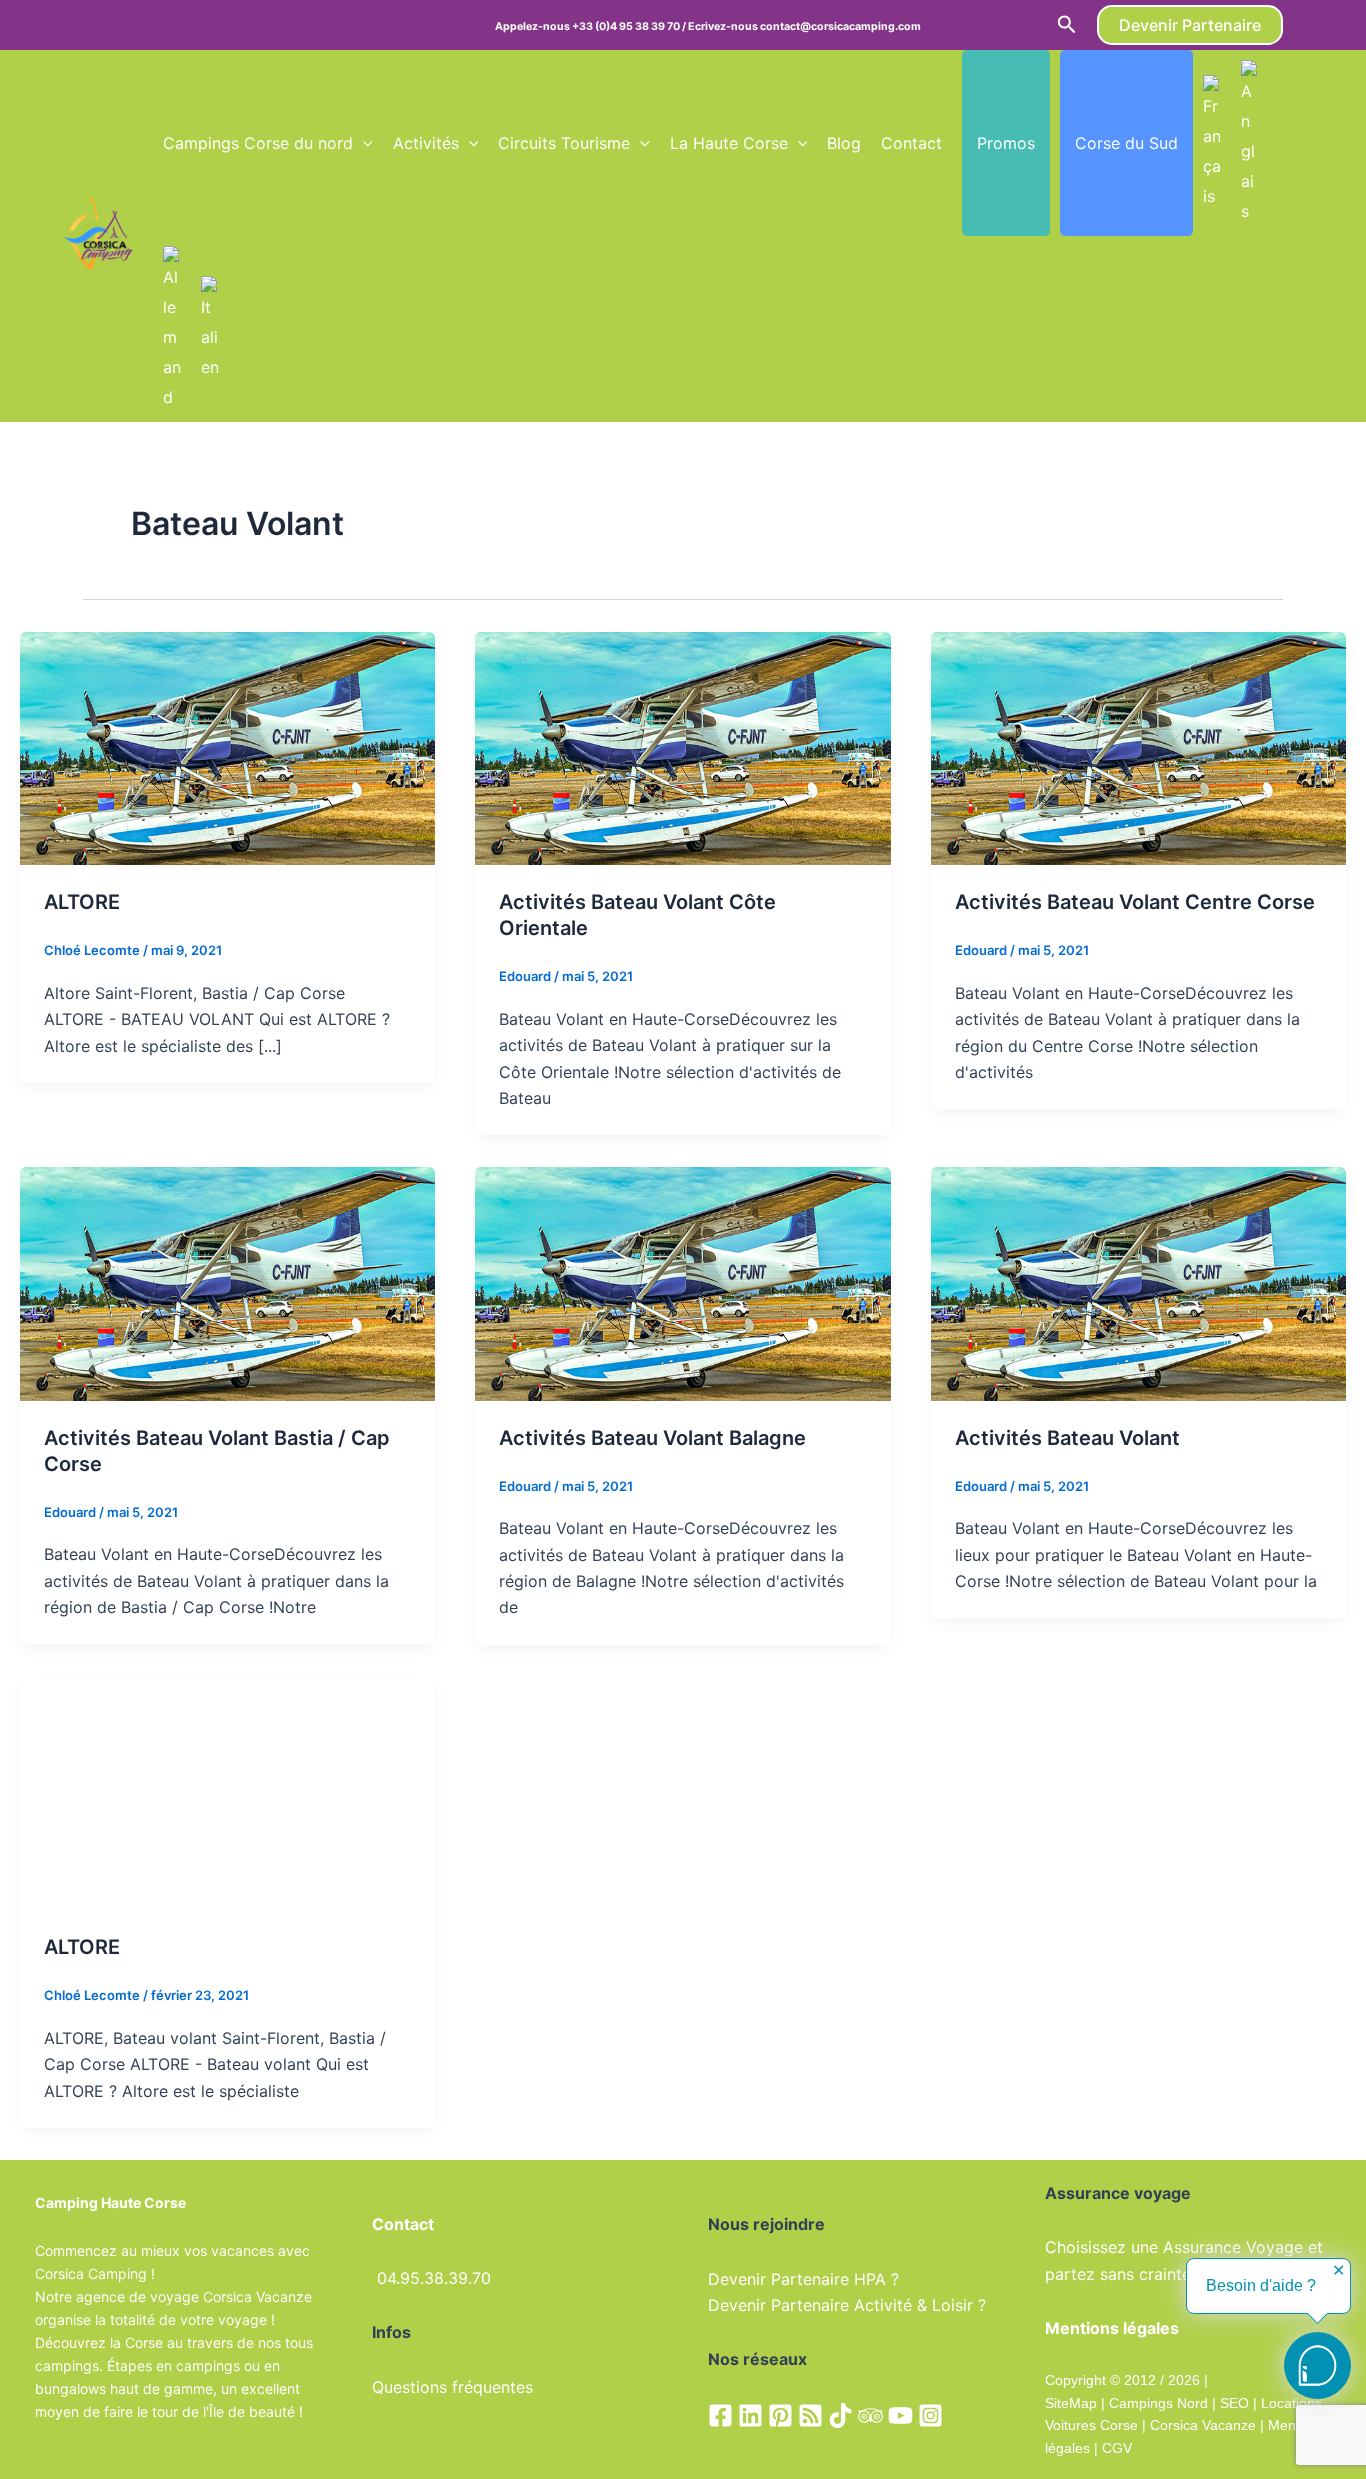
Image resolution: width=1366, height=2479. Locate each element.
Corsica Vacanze (1203, 2425)
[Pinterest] (780, 2415)
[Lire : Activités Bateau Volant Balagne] (682, 1282)
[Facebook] (720, 2415)
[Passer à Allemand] (172, 329)
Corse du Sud (1126, 143)
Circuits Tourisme (564, 143)
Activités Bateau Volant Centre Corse (1135, 902)
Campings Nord (1158, 2403)
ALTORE (82, 902)
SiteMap (1071, 2403)
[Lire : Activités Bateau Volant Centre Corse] (1138, 747)
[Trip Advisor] (870, 2415)
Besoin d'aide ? (1261, 2285)
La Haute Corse (729, 143)
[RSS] (810, 2415)
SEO (1232, 2403)
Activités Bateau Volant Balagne (652, 1438)
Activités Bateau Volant (1067, 1438)
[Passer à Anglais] (1250, 143)
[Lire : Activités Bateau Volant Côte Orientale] (682, 747)
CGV (1117, 2448)
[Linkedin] (750, 2415)
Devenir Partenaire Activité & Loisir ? (847, 2305)
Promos (1006, 143)
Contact (911, 143)
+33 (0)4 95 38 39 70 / (630, 26)
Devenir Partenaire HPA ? (803, 2279)
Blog (844, 143)
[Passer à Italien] (210, 329)
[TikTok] (840, 2415)
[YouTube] (900, 2415)
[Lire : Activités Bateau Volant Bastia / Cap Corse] (227, 1282)
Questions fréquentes (452, 2387)
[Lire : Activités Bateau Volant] (1138, 1282)
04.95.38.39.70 (434, 2278)
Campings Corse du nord (258, 143)
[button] (1067, 25)
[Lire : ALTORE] (227, 747)
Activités (426, 143)
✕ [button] (1338, 2271)
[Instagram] (930, 2415)
